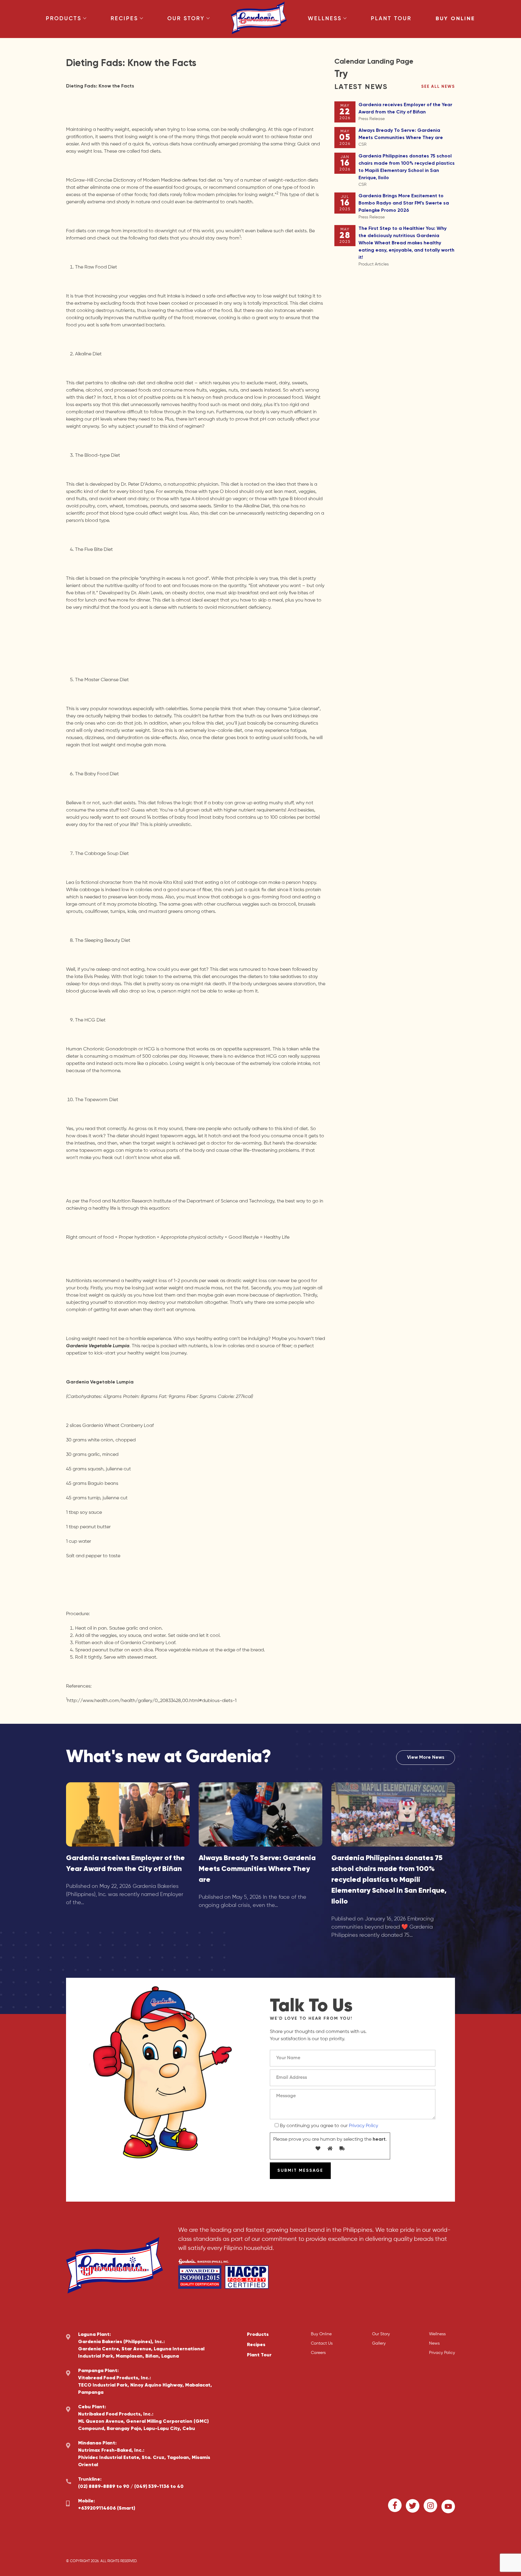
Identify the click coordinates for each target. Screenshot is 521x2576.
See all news (438, 87)
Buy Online (455, 19)
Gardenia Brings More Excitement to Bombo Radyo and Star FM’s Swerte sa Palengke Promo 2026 (404, 206)
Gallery (379, 2343)
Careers (318, 2353)
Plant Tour (391, 19)
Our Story (186, 19)
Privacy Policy (363, 2126)
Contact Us (322, 2343)
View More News (426, 1758)
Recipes (124, 19)
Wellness (325, 19)
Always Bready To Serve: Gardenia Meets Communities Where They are (401, 137)
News (434, 2343)
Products (64, 19)
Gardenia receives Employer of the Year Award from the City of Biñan (405, 112)
